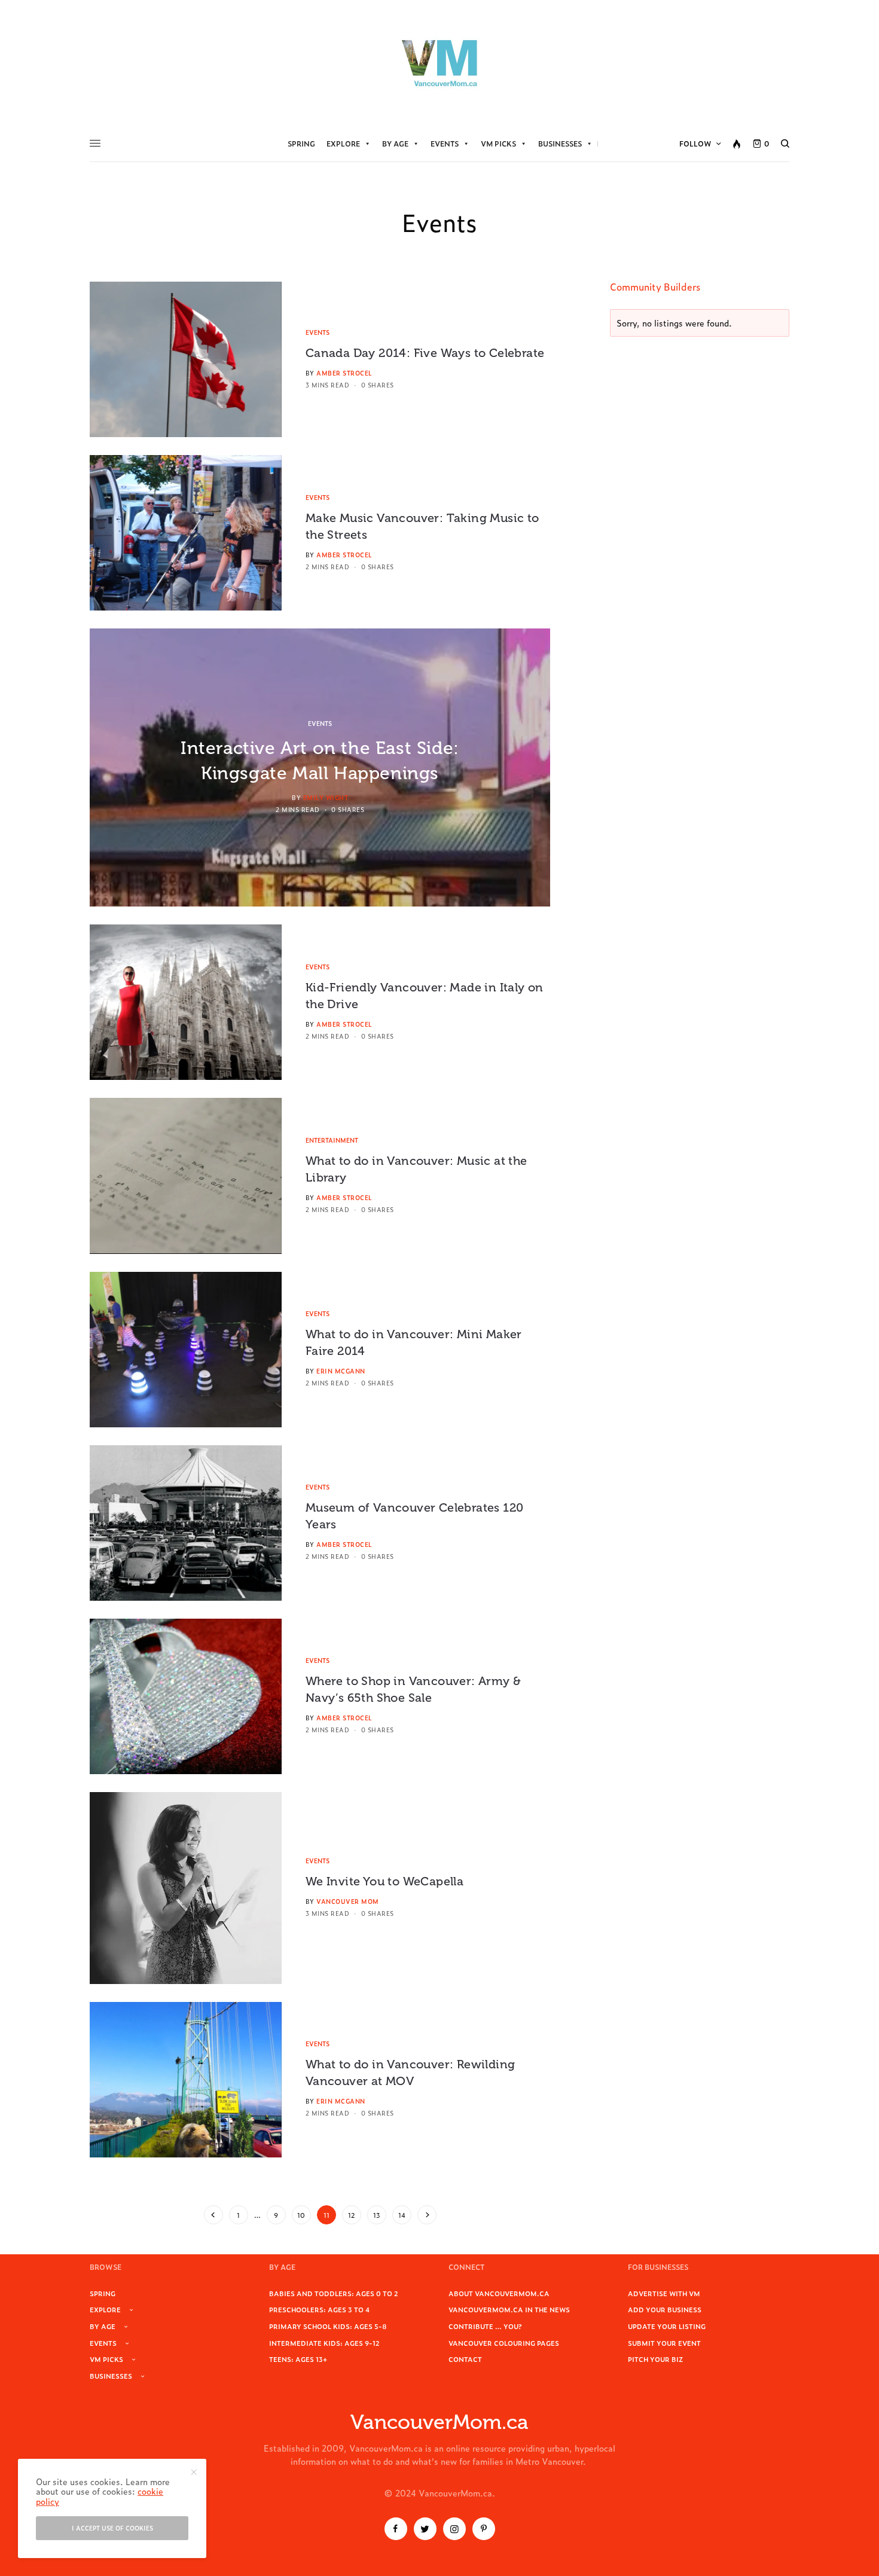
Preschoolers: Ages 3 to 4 (319, 2309)
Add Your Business (665, 2309)
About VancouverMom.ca (499, 2293)
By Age (395, 144)
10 (301, 2215)
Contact (465, 2359)
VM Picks (498, 144)
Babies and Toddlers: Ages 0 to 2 (334, 2293)
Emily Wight (326, 797)
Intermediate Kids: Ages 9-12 (324, 2343)
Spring (301, 144)
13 (377, 2215)
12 (352, 2215)
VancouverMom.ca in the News (509, 2309)
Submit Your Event (664, 2343)
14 (402, 2215)
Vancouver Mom (348, 1901)
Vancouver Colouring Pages (504, 2343)
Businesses (560, 144)
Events (445, 144)
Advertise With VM (664, 2293)
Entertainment (332, 1140)
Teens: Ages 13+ (298, 2359)
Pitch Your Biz (655, 2359)
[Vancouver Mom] (439, 63)
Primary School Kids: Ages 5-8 (328, 2326)
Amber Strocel (344, 373)
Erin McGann (341, 1371)
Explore (343, 144)
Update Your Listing (667, 2326)
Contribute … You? (485, 2326)
